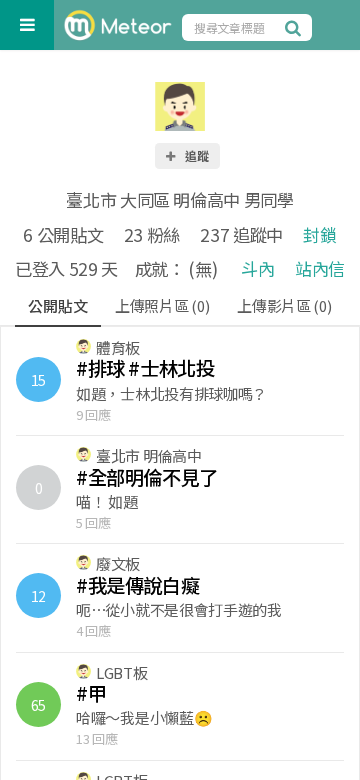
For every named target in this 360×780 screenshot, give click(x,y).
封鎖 (319, 234)
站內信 (320, 268)
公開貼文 (57, 305)
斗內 (257, 268)
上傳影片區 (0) (284, 305)
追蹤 (196, 155)
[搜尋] (296, 27)
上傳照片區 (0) (162, 305)
